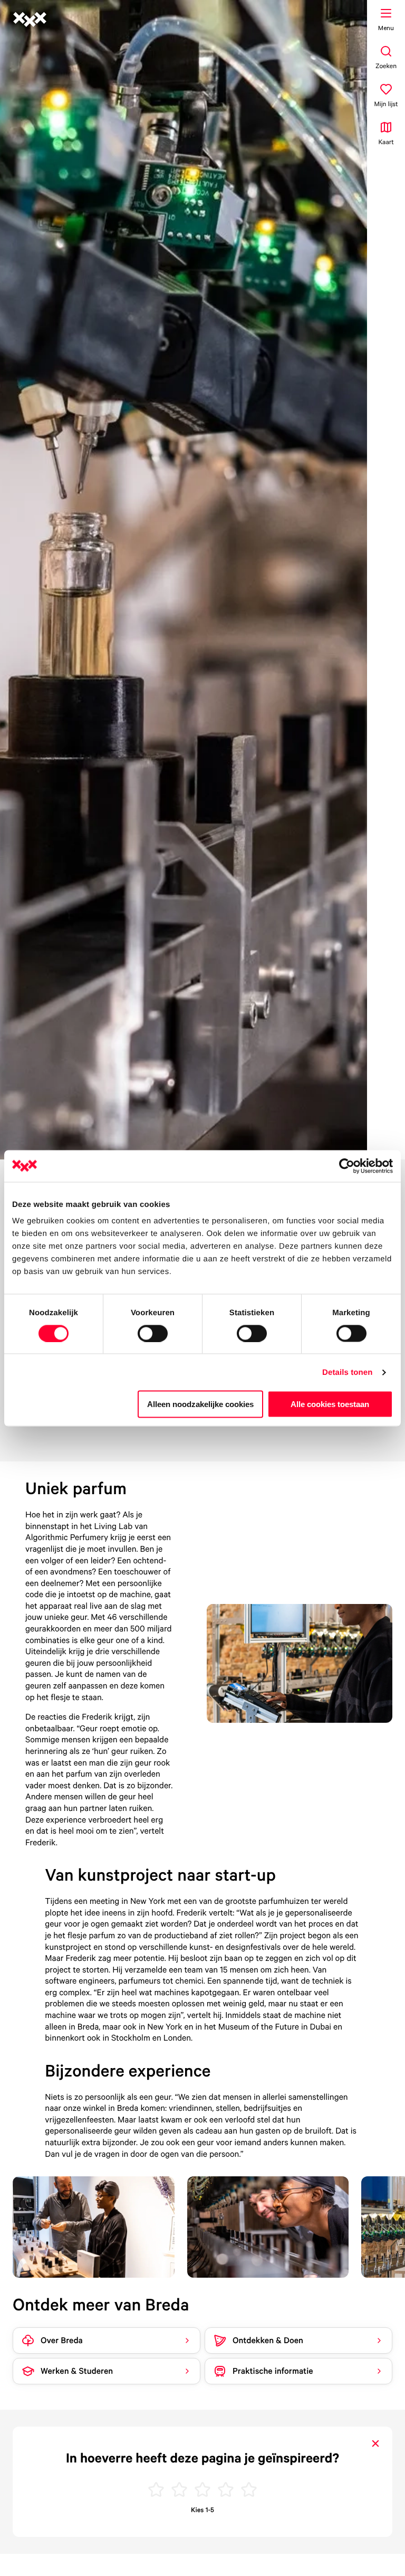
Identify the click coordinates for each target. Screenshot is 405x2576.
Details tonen (347, 1372)
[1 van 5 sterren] (156, 2491)
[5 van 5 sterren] (249, 2491)
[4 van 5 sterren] (226, 2491)
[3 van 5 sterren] (202, 2491)
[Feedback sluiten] (375, 2443)
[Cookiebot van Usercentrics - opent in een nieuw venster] (347, 1166)
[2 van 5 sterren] (179, 2491)
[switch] (153, 1333)
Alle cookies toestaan (330, 1404)
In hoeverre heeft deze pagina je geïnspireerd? (202, 2458)
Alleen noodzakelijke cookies (200, 1404)
